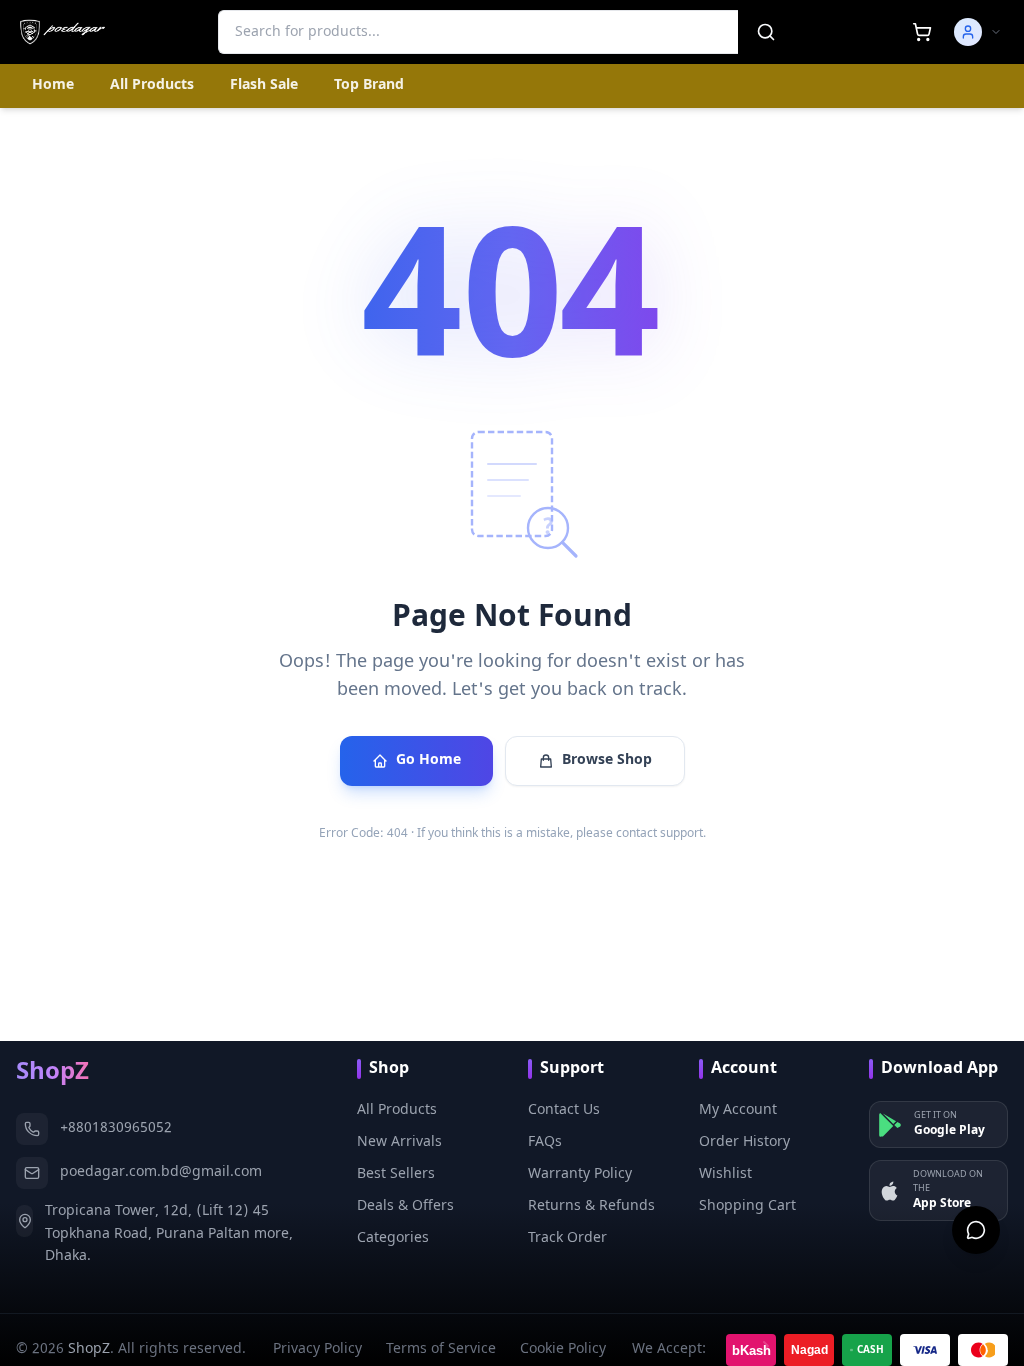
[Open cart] (922, 32)
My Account (738, 1110)
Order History (744, 1142)
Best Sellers (396, 1174)
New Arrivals (399, 1142)
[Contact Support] (976, 1230)
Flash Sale (264, 85)
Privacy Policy (317, 1349)
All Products (152, 85)
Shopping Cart (747, 1206)
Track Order (567, 1238)
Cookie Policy (563, 1349)
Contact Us (564, 1110)
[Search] (766, 32)
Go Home (428, 760)
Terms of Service (441, 1349)
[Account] (978, 32)
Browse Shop (607, 760)
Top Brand (369, 85)
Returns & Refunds (591, 1206)
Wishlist (725, 1174)
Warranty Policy (580, 1174)
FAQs (545, 1142)
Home (53, 85)
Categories (393, 1238)
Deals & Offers (405, 1206)
